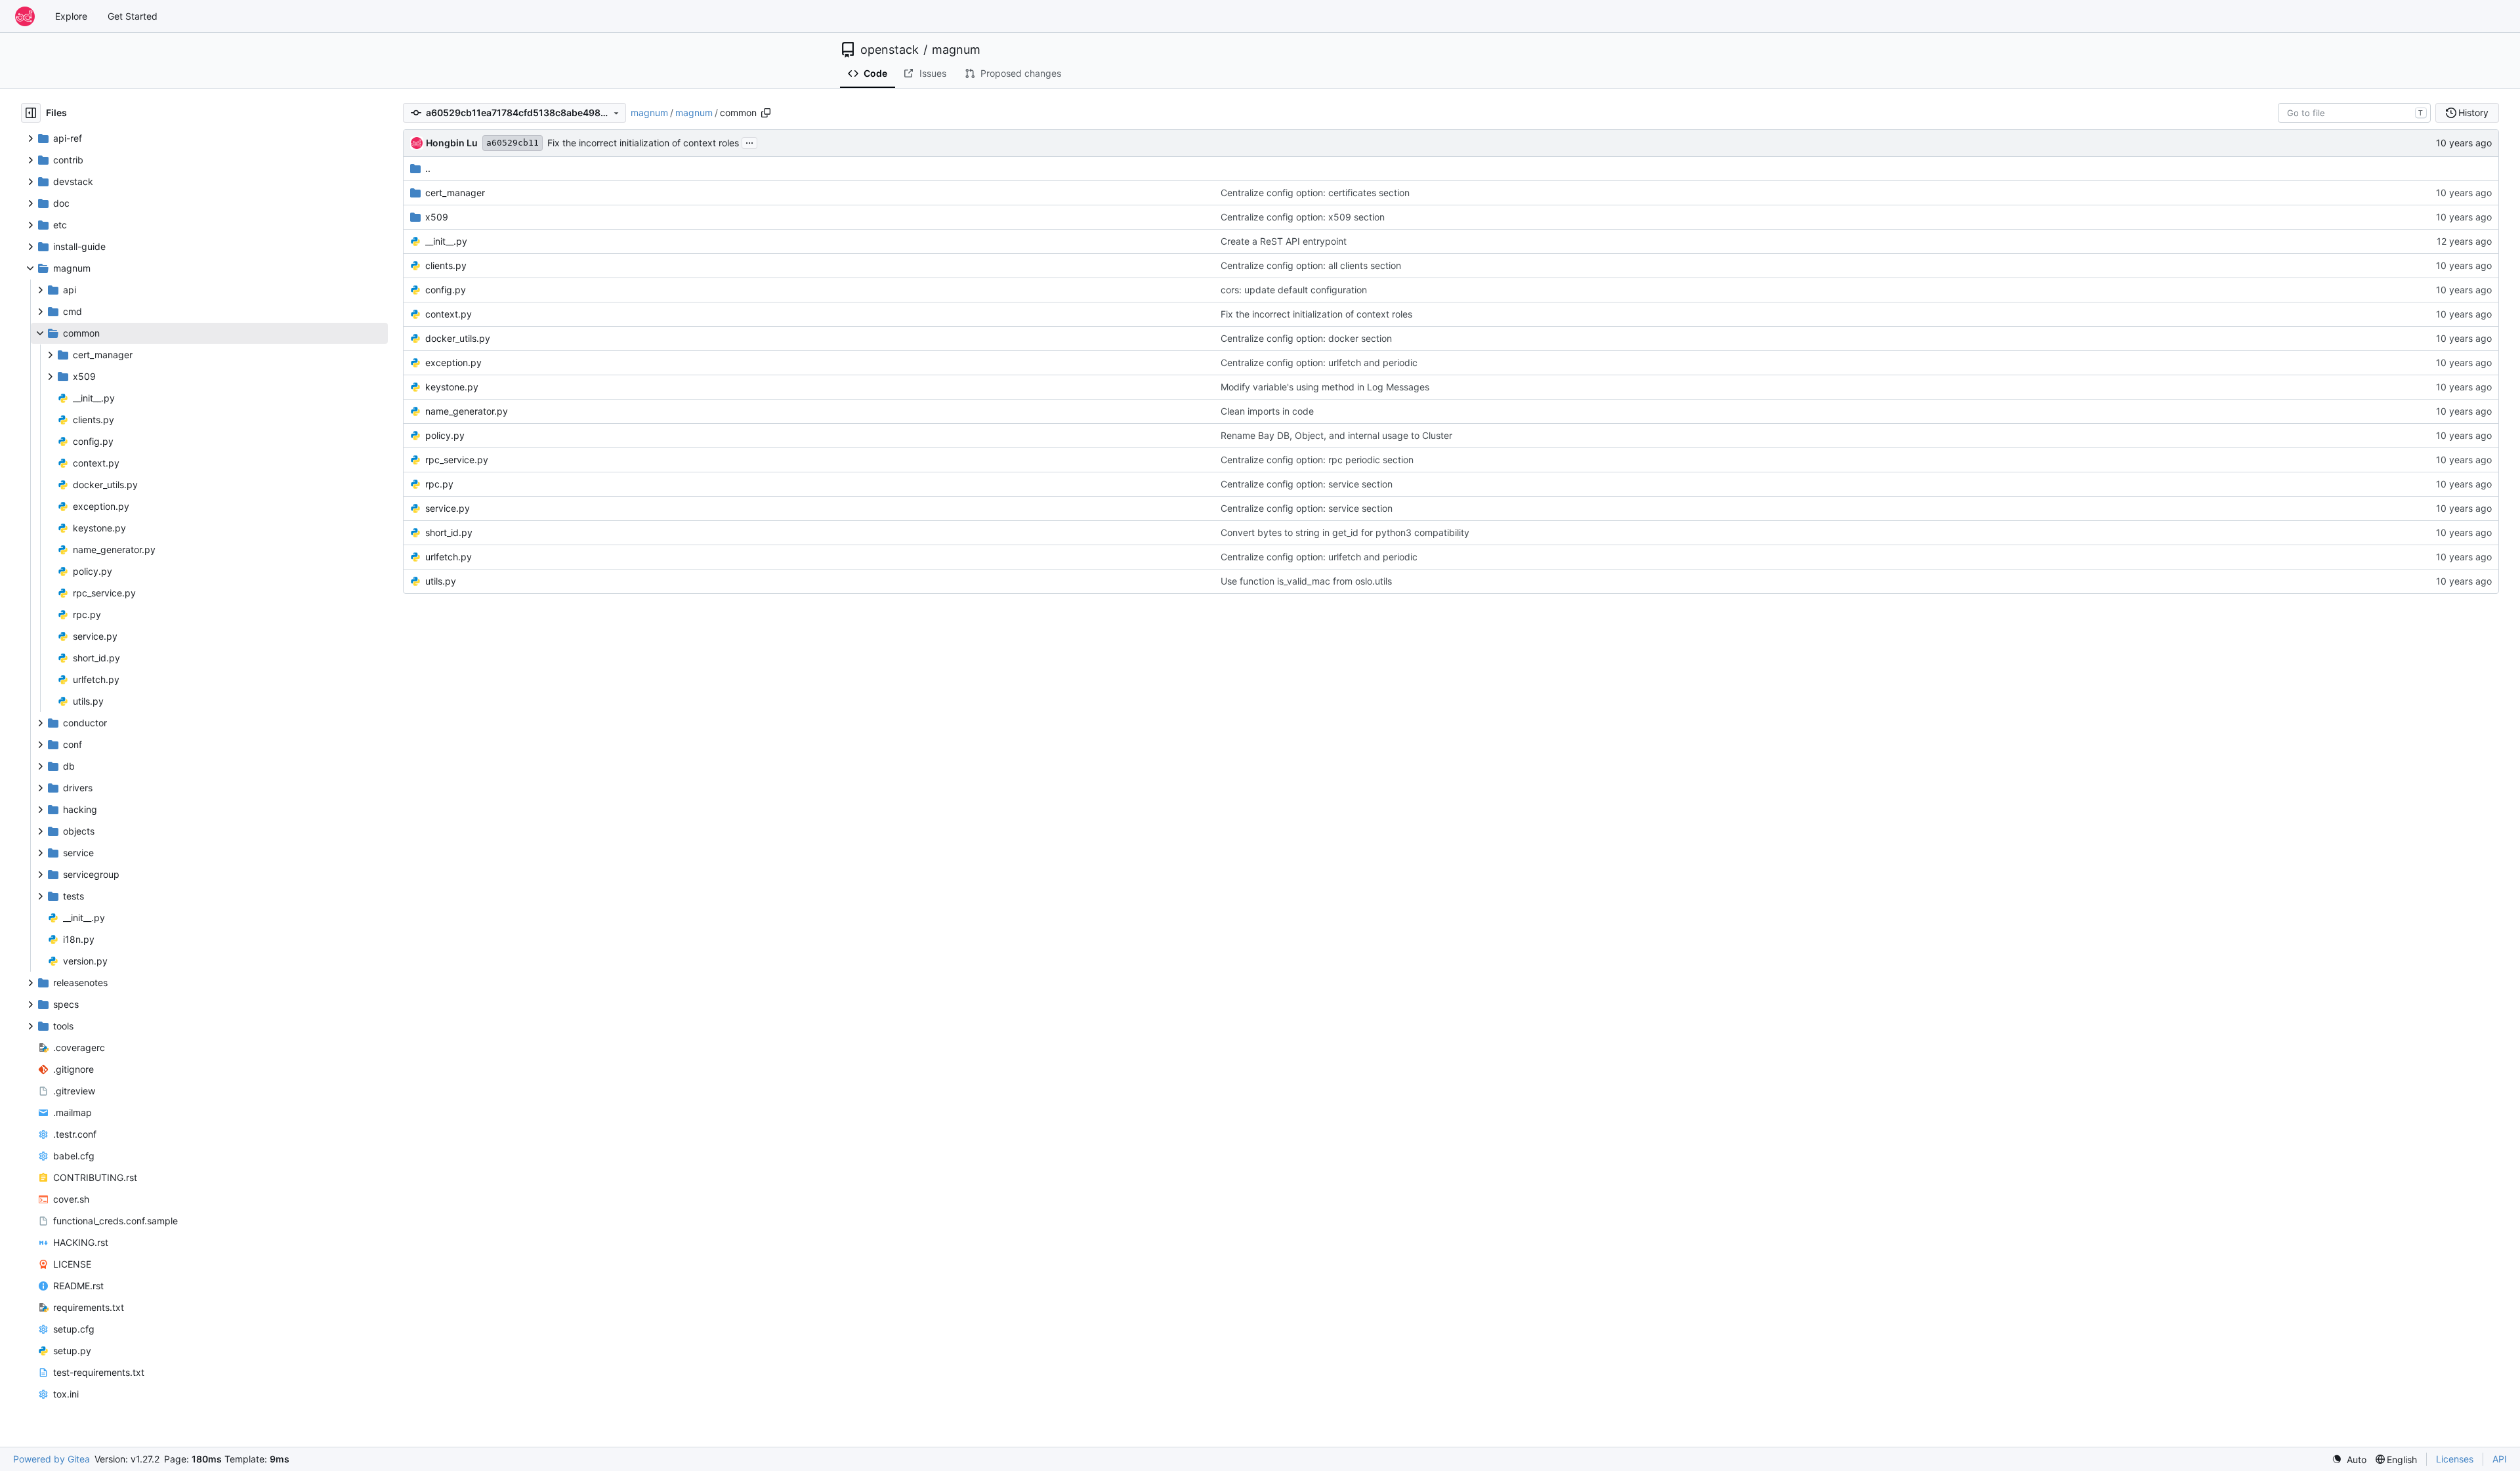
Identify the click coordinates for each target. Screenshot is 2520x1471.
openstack (890, 50)
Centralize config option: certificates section (1315, 193)
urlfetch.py (449, 557)
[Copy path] (766, 113)
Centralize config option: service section (1307, 484)
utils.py (441, 581)
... (749, 141)
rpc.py (439, 484)
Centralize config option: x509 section (1303, 217)
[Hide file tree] (31, 113)
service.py (448, 508)
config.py (446, 290)
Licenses (2455, 1459)
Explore (71, 16)
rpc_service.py (457, 460)
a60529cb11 (513, 143)
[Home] (25, 16)
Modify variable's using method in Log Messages (1325, 387)
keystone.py (452, 387)
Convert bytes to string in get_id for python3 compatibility (1345, 532)
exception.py (453, 363)
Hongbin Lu (452, 143)
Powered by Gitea (52, 1459)
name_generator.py (467, 411)
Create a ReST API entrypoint (1284, 241)
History (2473, 113)
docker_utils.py (458, 338)
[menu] (2349, 1460)
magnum (956, 50)
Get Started (133, 16)
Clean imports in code (1267, 411)
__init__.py (446, 241)
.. (428, 168)
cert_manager (455, 193)
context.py (449, 314)
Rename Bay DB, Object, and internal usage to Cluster (1336, 435)
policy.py (445, 435)
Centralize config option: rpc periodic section (1317, 460)
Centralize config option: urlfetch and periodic (1319, 363)
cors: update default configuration (1294, 290)
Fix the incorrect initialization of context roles (643, 143)
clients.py (446, 265)
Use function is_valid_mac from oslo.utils (1306, 581)
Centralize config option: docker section (1306, 338)
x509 (437, 217)
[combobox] (2354, 113)
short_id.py (449, 532)
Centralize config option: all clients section (1311, 265)
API (2500, 1459)
